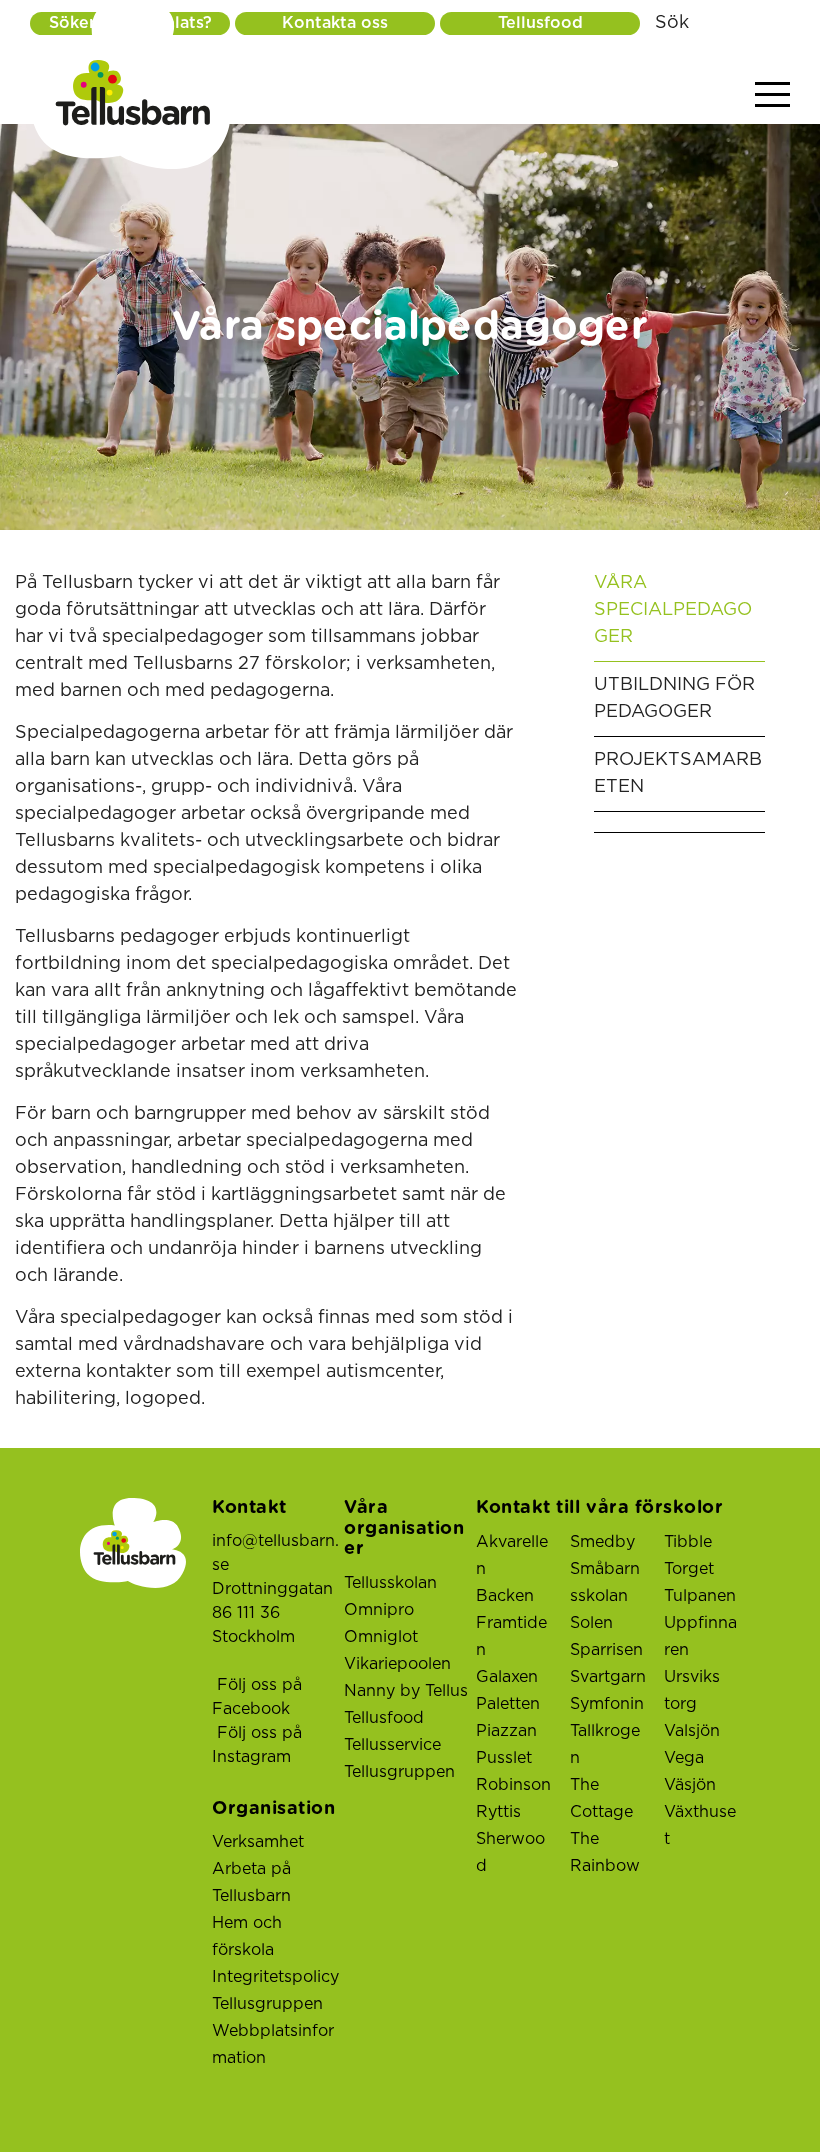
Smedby (602, 1542)
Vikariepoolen (397, 1664)
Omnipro (379, 1610)
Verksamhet (258, 1842)
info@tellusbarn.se (275, 1553)
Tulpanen (700, 1596)
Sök (672, 23)
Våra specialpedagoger (673, 610)
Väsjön (690, 1785)
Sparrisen (606, 1650)
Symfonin (607, 1704)
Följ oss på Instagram (257, 1745)
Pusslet (504, 1758)
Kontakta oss (335, 23)
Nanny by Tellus (406, 1691)
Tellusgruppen (267, 2004)
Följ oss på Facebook (257, 1697)
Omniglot (381, 1637)
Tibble (688, 1542)
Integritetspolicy (275, 1977)
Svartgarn (608, 1677)
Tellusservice (392, 1745)
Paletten (508, 1704)
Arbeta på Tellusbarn (251, 1882)
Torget (689, 1569)
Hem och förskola (247, 1936)
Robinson (513, 1785)
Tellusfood (540, 23)
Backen (505, 1596)
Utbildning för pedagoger (674, 698)
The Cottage (601, 1798)
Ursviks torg (692, 1690)
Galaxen (507, 1677)
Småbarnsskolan (605, 1582)
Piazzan (506, 1731)
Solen (591, 1623)
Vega (684, 1758)
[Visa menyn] (772, 95)
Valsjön (692, 1731)
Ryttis (498, 1812)
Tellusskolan (390, 1583)
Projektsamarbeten (678, 773)
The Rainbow (605, 1852)
